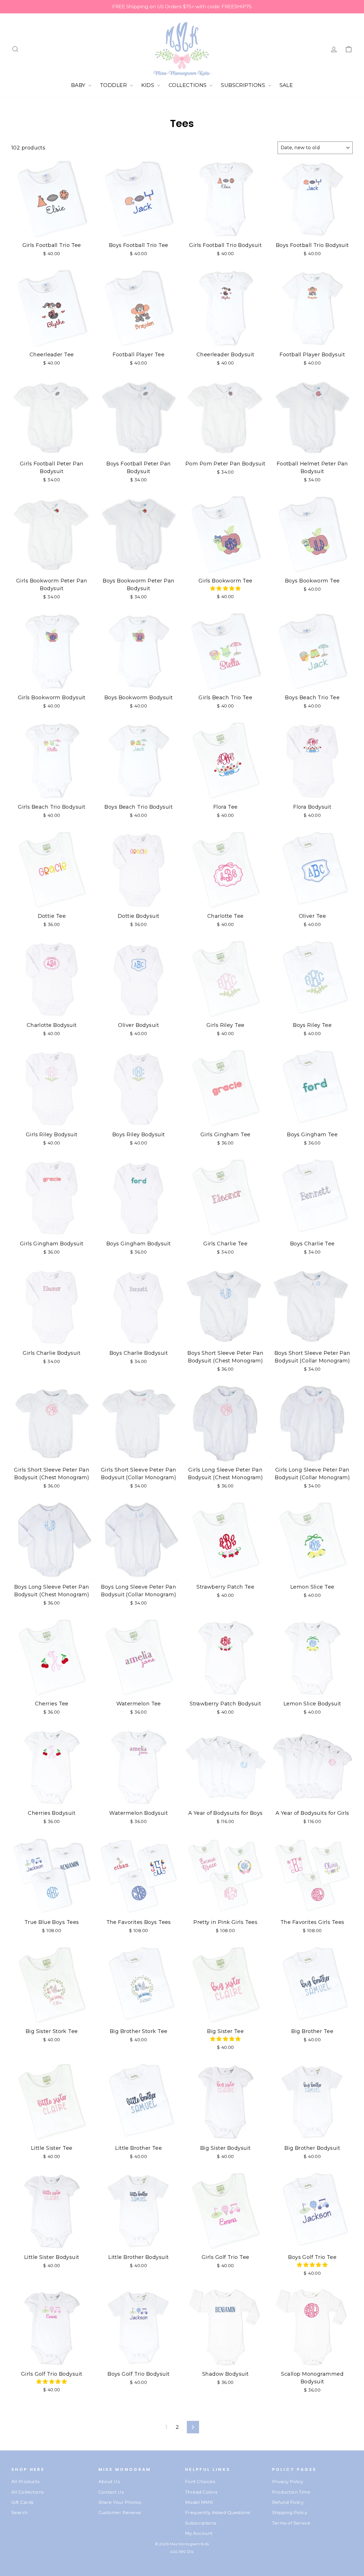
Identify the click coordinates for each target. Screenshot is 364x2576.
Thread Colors (201, 2492)
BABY (79, 85)
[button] (226, 588)
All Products (25, 2482)
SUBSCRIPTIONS (244, 85)
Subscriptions (201, 2523)
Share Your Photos (120, 2502)
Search (20, 2512)
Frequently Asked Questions (218, 2512)
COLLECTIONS (188, 85)
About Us (109, 2482)
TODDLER (114, 85)
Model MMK (199, 2502)
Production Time (291, 2492)
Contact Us (111, 2492)
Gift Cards (22, 2502)
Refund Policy (288, 2502)
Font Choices (200, 2482)
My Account (199, 2533)
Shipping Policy (290, 2512)
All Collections (28, 2492)
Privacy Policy (288, 2482)
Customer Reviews (120, 2512)
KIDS (149, 85)
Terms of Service (291, 2523)
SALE (286, 85)
